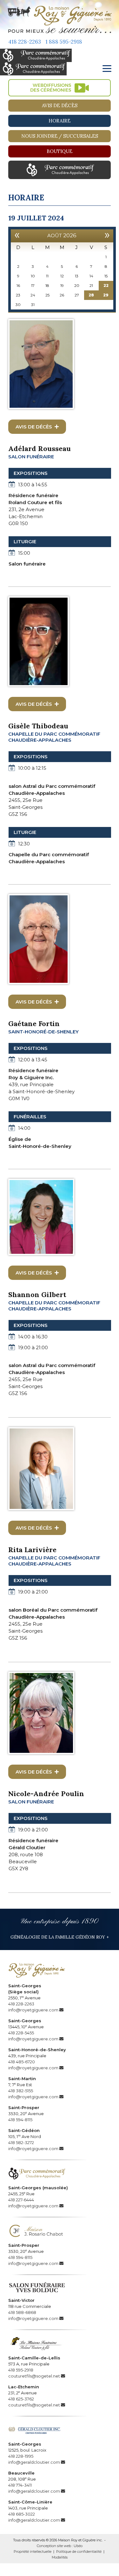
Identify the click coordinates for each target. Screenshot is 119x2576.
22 (106, 285)
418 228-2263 (25, 42)
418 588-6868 (22, 2312)
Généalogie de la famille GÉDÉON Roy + (60, 1937)
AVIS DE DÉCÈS (60, 105)
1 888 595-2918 (64, 42)
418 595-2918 (21, 2370)
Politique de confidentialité (79, 2552)
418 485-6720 (22, 2062)
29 (106, 295)
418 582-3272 (21, 2142)
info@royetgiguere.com (33, 2010)
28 (91, 295)
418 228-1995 (21, 2456)
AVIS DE (35, 427)
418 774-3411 (20, 2485)
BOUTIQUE (60, 151)
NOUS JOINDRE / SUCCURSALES (60, 136)
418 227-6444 (21, 2200)
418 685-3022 (22, 2514)
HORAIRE (60, 121)
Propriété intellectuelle (33, 2552)
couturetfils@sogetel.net (34, 2376)
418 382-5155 (21, 2091)
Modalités (60, 2557)
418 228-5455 (21, 2033)
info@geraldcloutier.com (34, 2462)
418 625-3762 (21, 2399)
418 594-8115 (20, 2120)
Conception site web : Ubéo (60, 2546)
